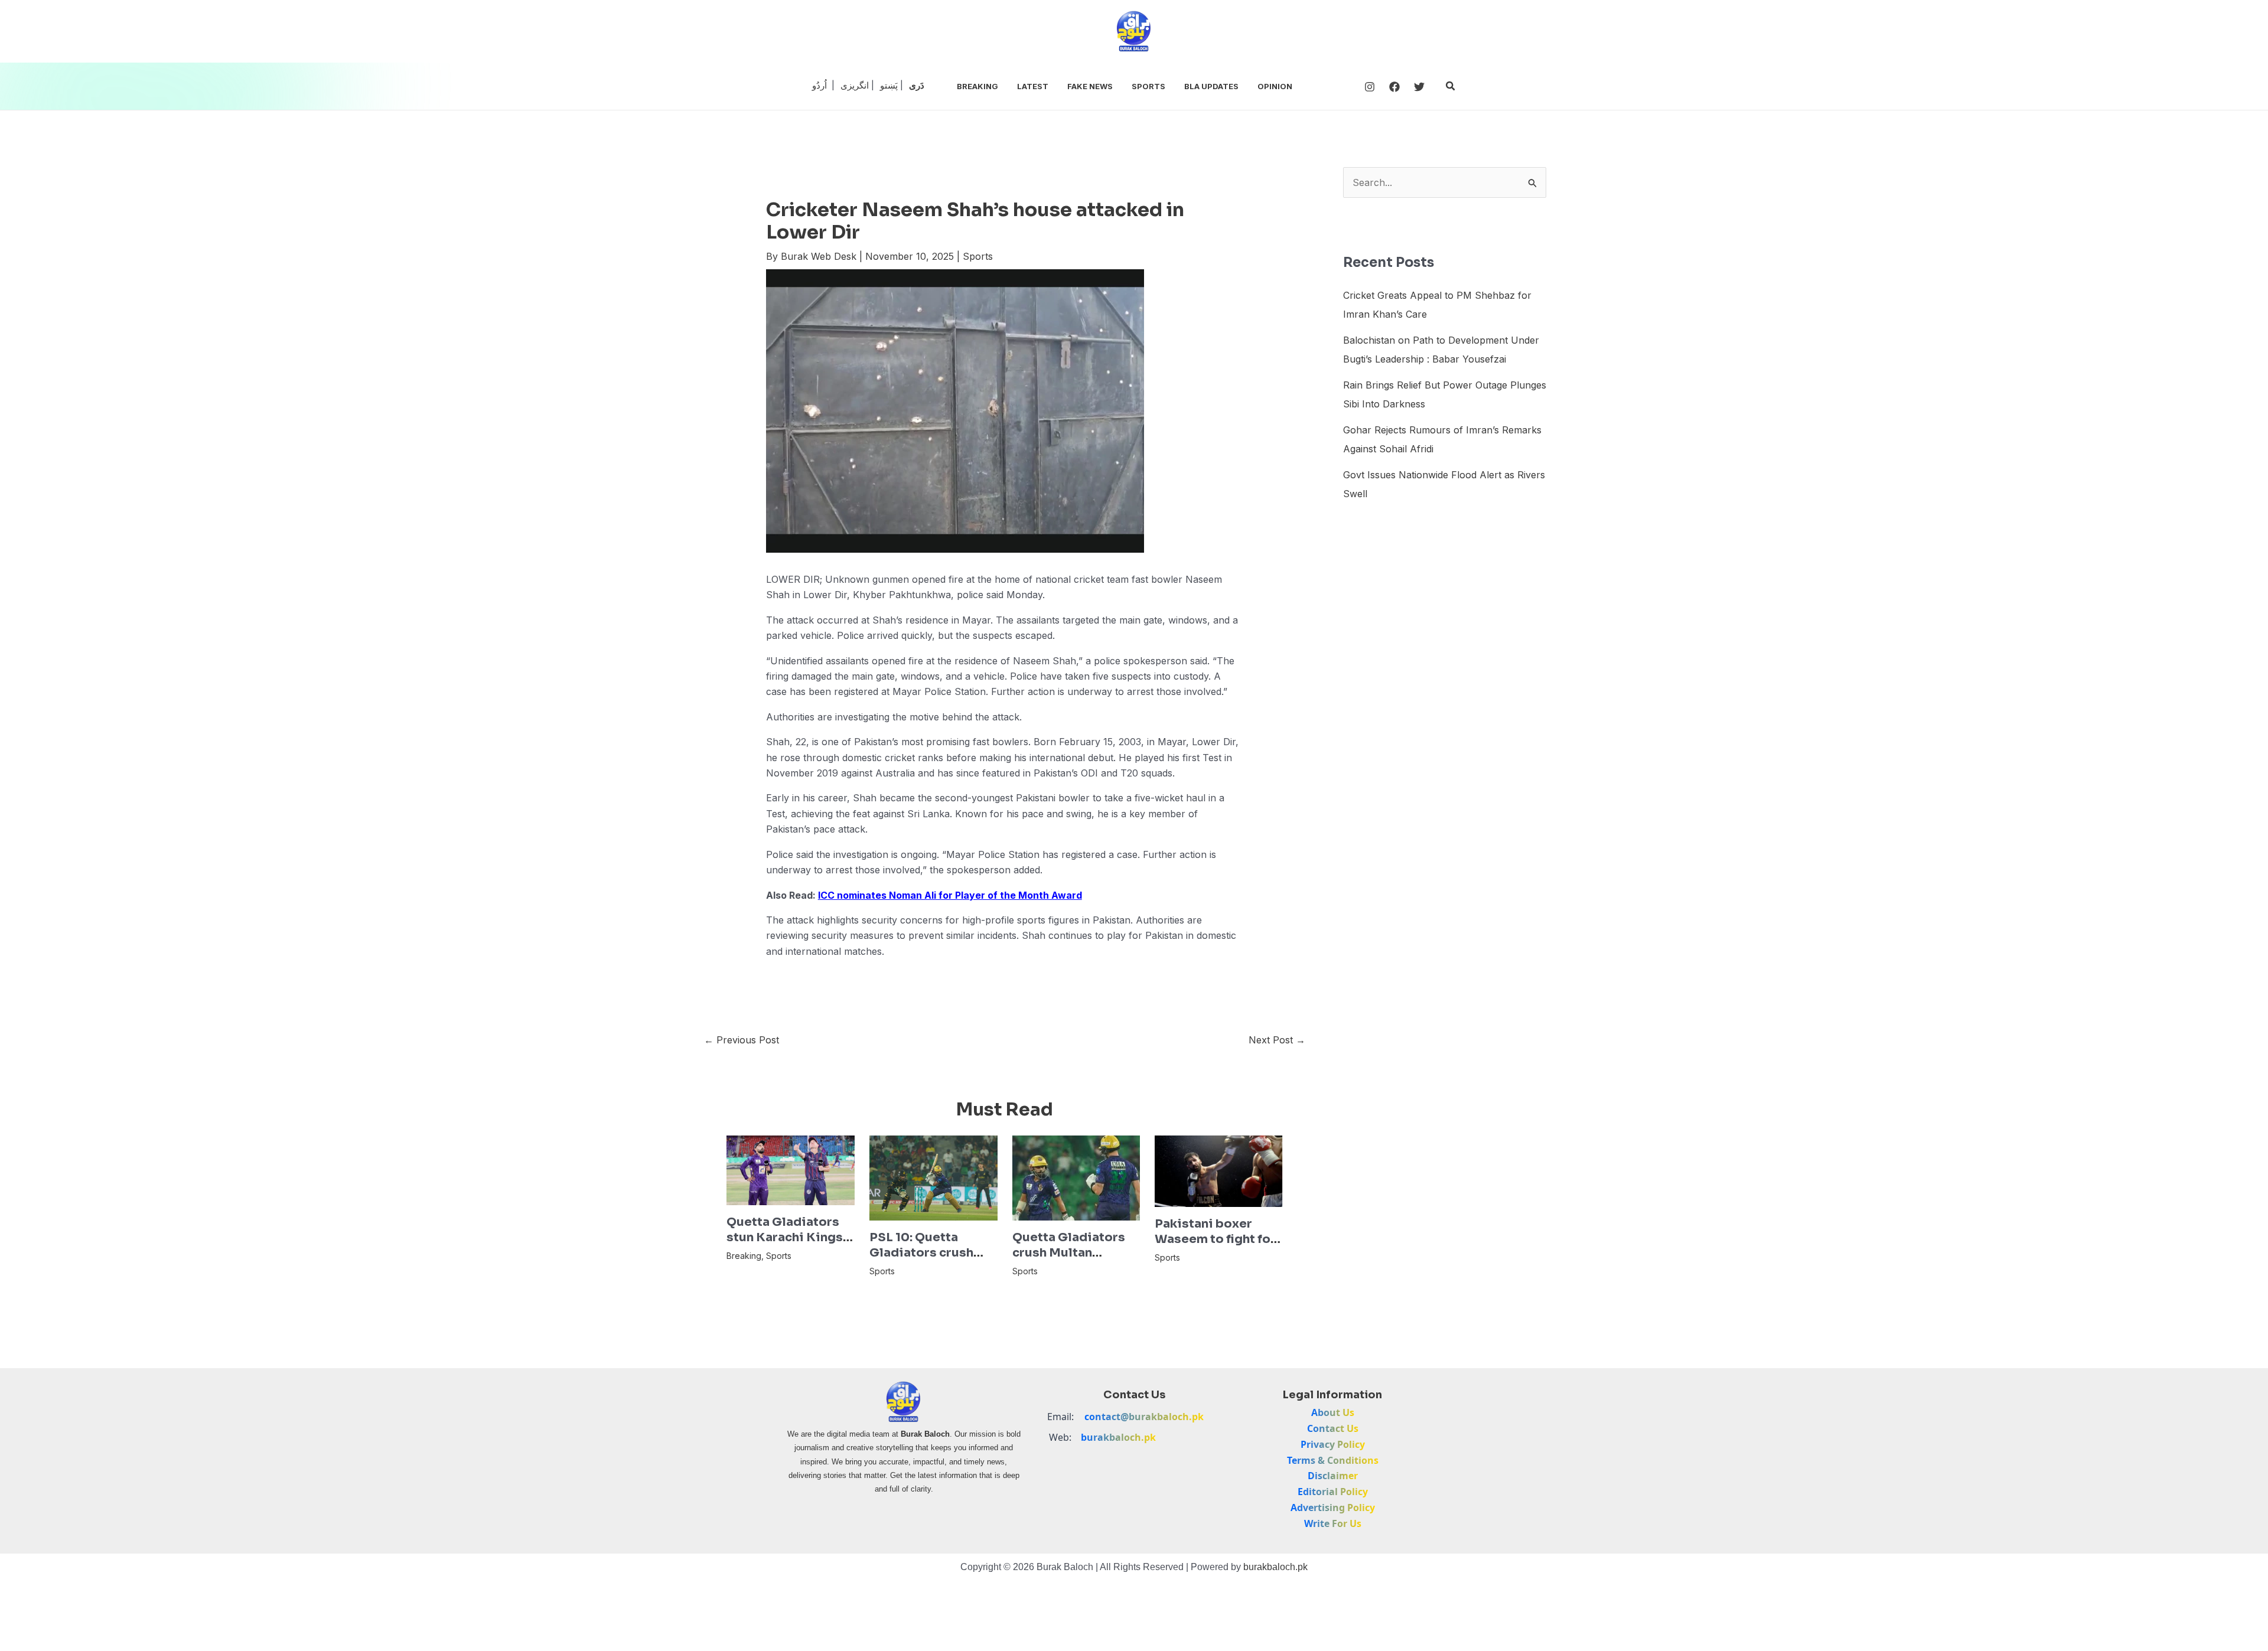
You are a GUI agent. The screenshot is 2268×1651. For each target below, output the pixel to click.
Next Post (1277, 1040)
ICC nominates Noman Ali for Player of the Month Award (950, 895)
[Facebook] (1394, 87)
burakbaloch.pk (1118, 1437)
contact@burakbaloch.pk (1144, 1417)
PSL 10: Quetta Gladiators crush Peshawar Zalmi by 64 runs (927, 1260)
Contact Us (1333, 1428)
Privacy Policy (1333, 1444)
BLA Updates (1211, 86)
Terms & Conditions (1333, 1460)
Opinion (1275, 86)
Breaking (977, 86)
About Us (1333, 1412)
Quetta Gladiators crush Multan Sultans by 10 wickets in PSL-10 (1069, 1260)
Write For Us (1333, 1523)
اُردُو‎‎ (819, 85)
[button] (1451, 86)
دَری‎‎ (917, 85)
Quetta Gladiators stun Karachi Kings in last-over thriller (786, 1237)
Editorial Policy (1333, 1492)
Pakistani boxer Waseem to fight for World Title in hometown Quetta (1215, 1247)
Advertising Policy (1333, 1508)
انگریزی (855, 85)
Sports (1148, 86)
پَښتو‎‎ (889, 85)
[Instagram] (1370, 87)
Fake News (1090, 86)
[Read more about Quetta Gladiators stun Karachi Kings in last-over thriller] (791, 1169)
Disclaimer (1333, 1476)
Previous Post (742, 1040)
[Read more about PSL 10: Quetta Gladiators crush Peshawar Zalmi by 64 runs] (933, 1177)
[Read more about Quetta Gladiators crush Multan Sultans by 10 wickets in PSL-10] (1076, 1177)
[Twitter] (1419, 87)
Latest (1033, 86)
